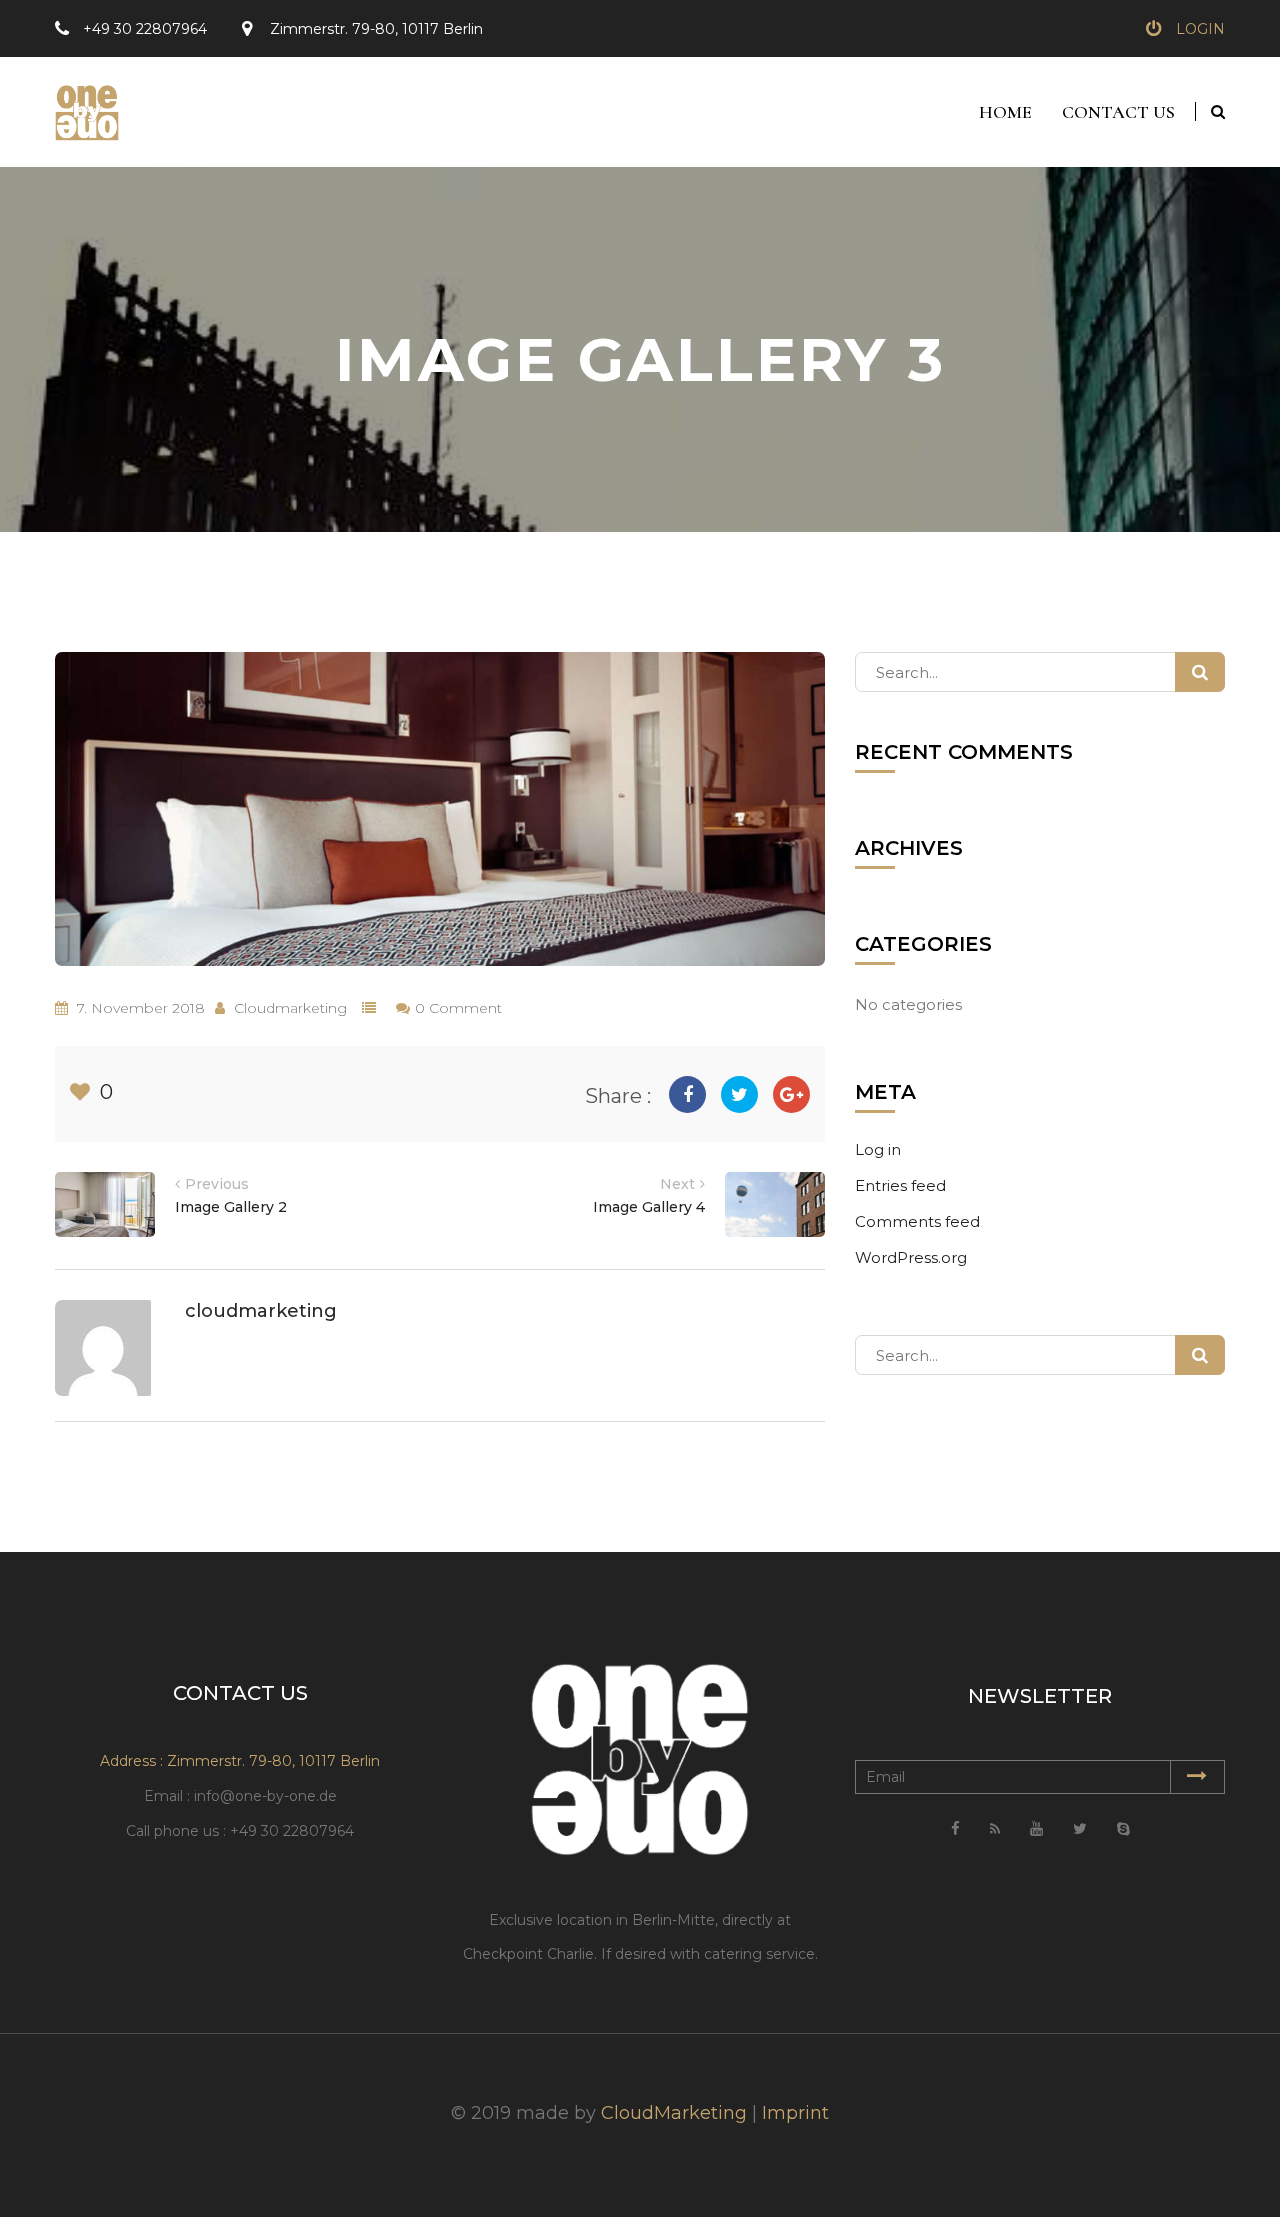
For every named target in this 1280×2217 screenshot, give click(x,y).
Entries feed (900, 1185)
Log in (878, 1149)
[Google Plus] (791, 1094)
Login (1200, 29)
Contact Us (1118, 112)
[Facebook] (687, 1094)
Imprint (795, 2113)
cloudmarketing (290, 1008)
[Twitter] (739, 1094)
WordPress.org (911, 1257)
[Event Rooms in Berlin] (79, 104)
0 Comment (458, 1008)
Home (1005, 112)
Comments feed (917, 1221)
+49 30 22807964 (145, 29)
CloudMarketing (674, 2113)
